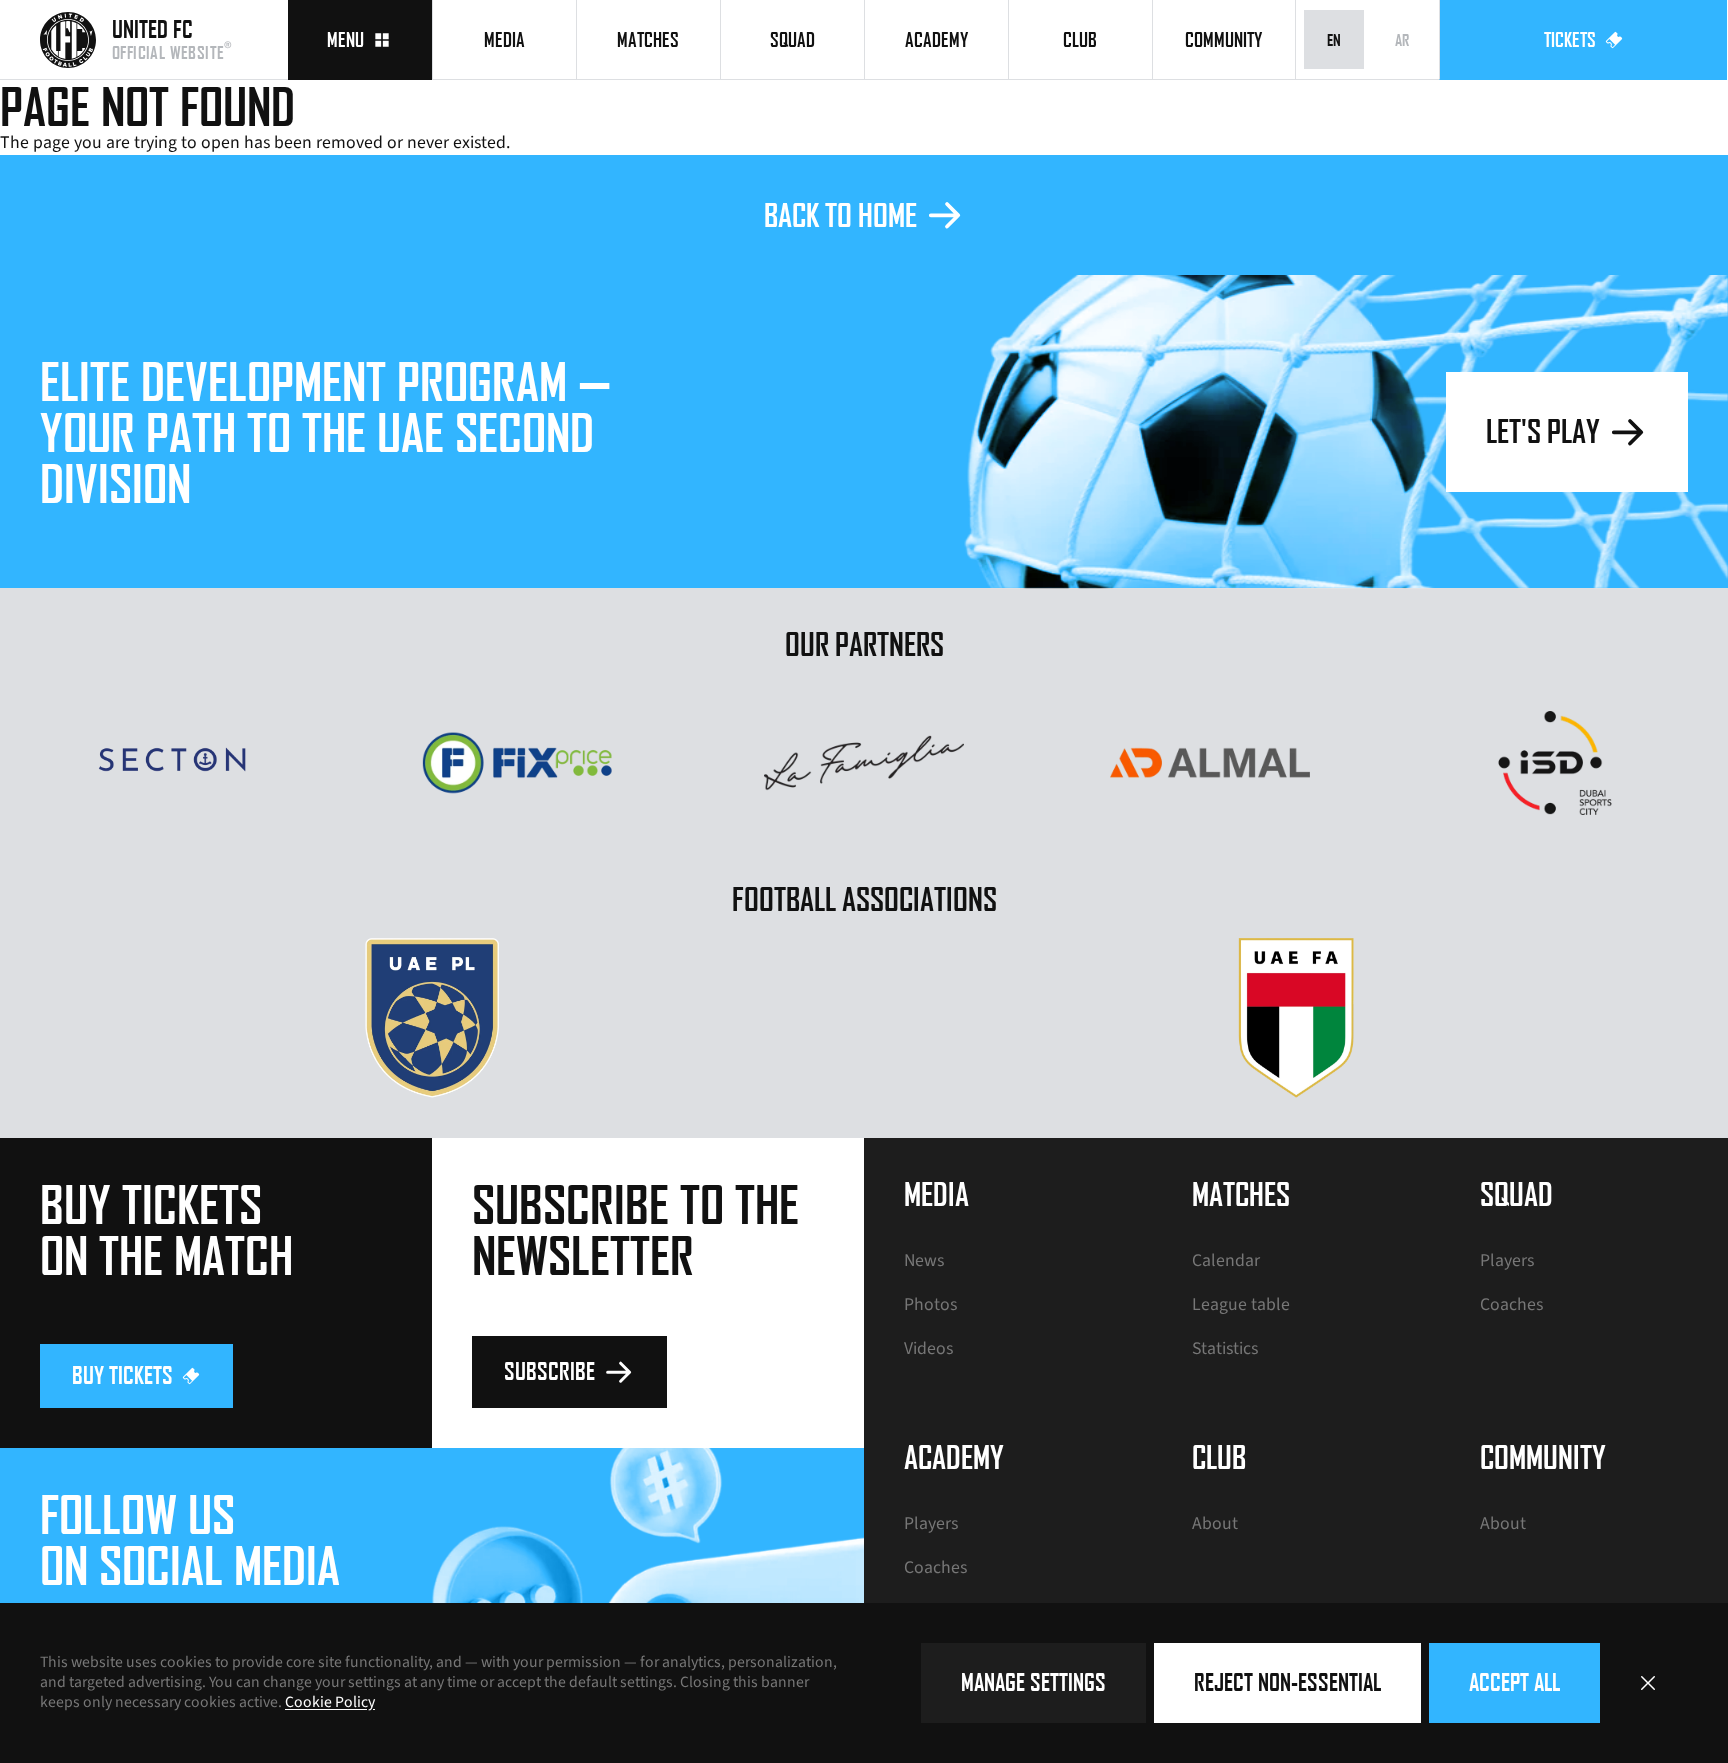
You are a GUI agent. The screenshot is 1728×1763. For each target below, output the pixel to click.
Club (1080, 39)
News (924, 1260)
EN (1334, 39)
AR (1402, 39)
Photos (930, 1304)
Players (1507, 1260)
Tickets (1570, 39)
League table (1241, 1304)
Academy (936, 39)
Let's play (1543, 430)
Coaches (1511, 1304)
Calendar (1226, 1260)
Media (504, 39)
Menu (345, 39)
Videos (928, 1348)
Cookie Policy (330, 1702)
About (1215, 1523)
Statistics (1225, 1348)
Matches (648, 39)
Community (1223, 39)
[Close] (1648, 1683)
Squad (792, 39)
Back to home (840, 214)
